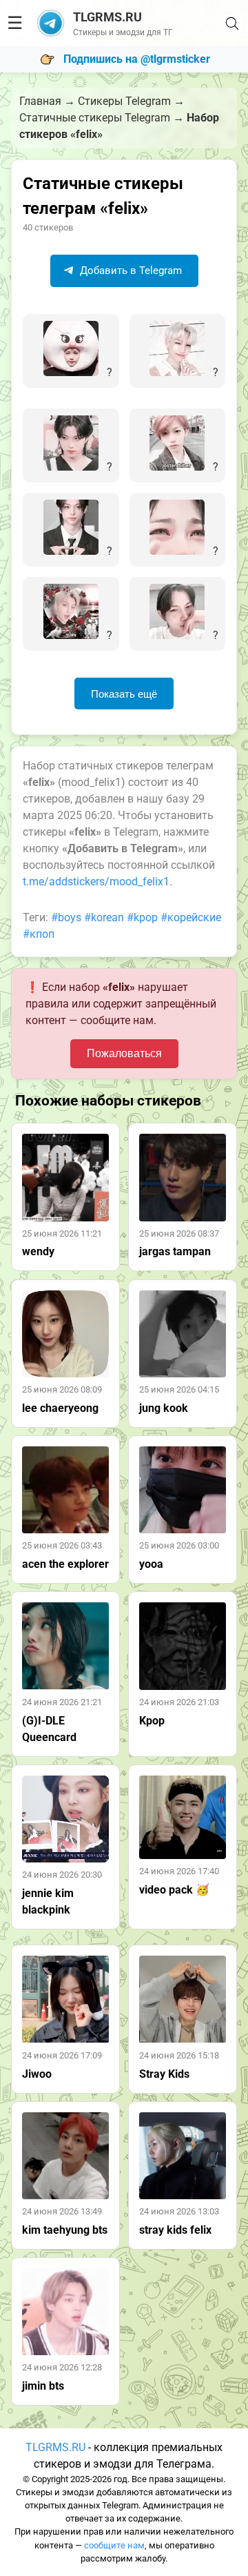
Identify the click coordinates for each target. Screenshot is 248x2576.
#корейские (191, 917)
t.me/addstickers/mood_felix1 (96, 882)
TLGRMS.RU (55, 2447)
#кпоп (39, 934)
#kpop (142, 917)
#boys (66, 917)
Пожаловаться (124, 1053)
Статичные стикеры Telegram (95, 118)
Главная (40, 101)
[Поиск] (232, 23)
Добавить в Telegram (130, 271)
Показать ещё (124, 694)
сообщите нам (114, 2545)
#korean (104, 917)
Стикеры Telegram (124, 101)
